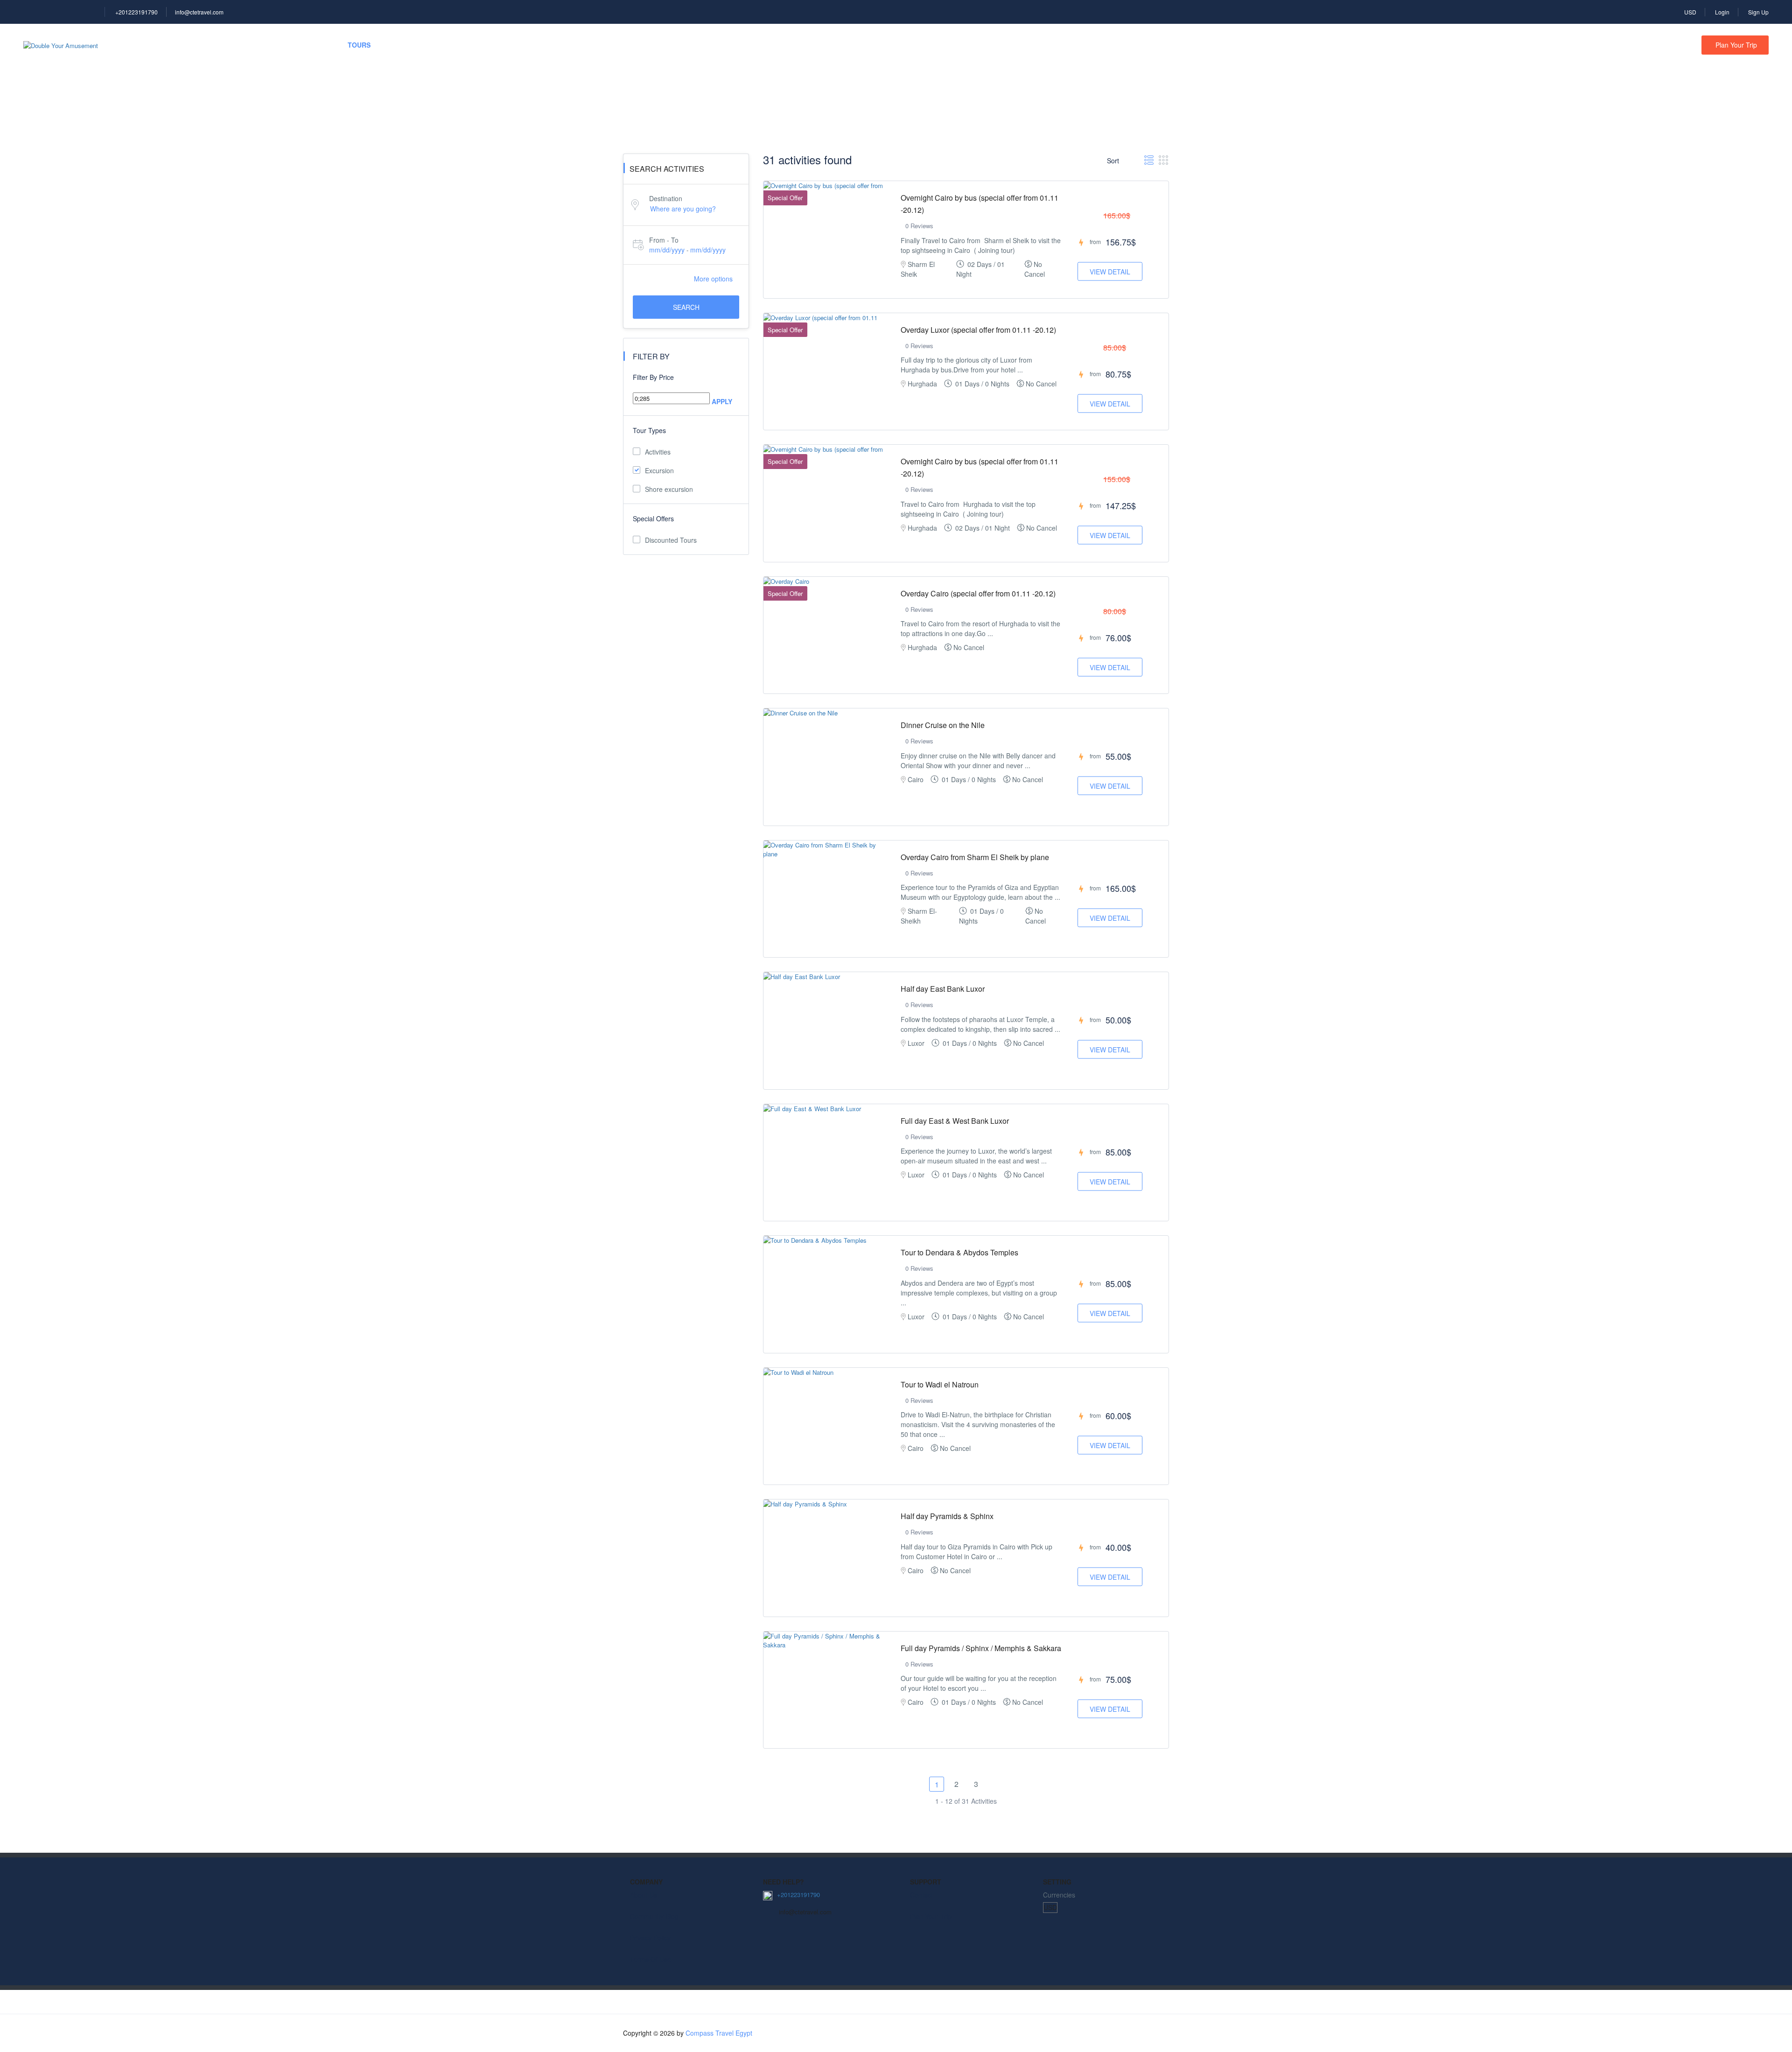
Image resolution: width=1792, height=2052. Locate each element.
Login (1722, 12)
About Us (644, 1895)
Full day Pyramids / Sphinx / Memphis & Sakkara (981, 1648)
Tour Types (649, 430)
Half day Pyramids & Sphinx (947, 1516)
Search (686, 307)
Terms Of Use (651, 1959)
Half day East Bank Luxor (943, 989)
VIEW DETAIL (1110, 272)
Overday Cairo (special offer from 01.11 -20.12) (978, 593)
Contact (921, 1895)
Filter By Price (653, 377)
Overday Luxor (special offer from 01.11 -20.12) (978, 330)
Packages (304, 45)
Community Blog (654, 1916)
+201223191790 (136, 12)
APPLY (722, 401)
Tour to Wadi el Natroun (940, 1384)
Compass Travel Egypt (719, 2033)
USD (1690, 12)
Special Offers (653, 518)
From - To (664, 240)
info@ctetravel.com (199, 12)
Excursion (659, 470)
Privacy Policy (650, 1938)
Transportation (426, 45)
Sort (1114, 161)
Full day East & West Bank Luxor (955, 1121)
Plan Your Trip (1736, 45)
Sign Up (1758, 12)
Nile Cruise (241, 45)
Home (133, 45)
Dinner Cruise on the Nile (943, 725)
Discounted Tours (671, 540)
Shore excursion (669, 489)
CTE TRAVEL (501, 45)
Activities (658, 452)
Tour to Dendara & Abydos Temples (959, 1252)
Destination (666, 198)
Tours (359, 45)
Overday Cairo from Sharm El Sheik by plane (975, 857)
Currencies (1059, 1895)
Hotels (182, 45)
